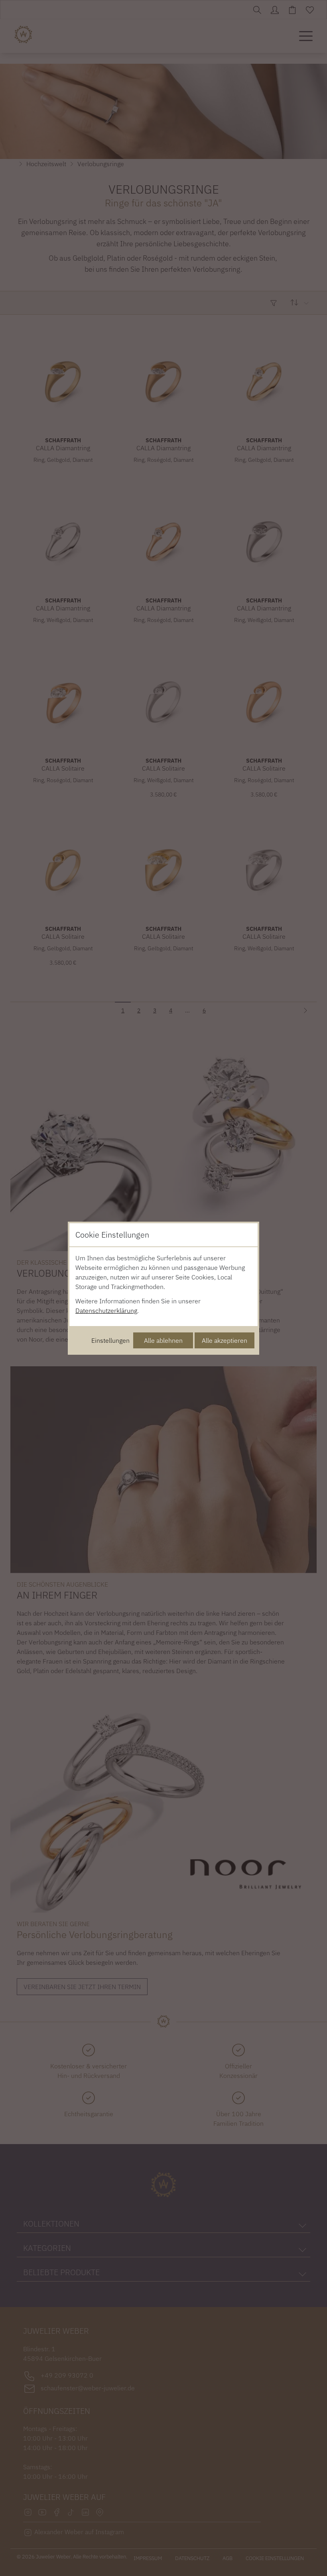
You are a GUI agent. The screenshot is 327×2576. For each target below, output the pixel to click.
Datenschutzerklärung (106, 1311)
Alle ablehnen (163, 1340)
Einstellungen (110, 1340)
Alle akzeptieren (225, 1340)
